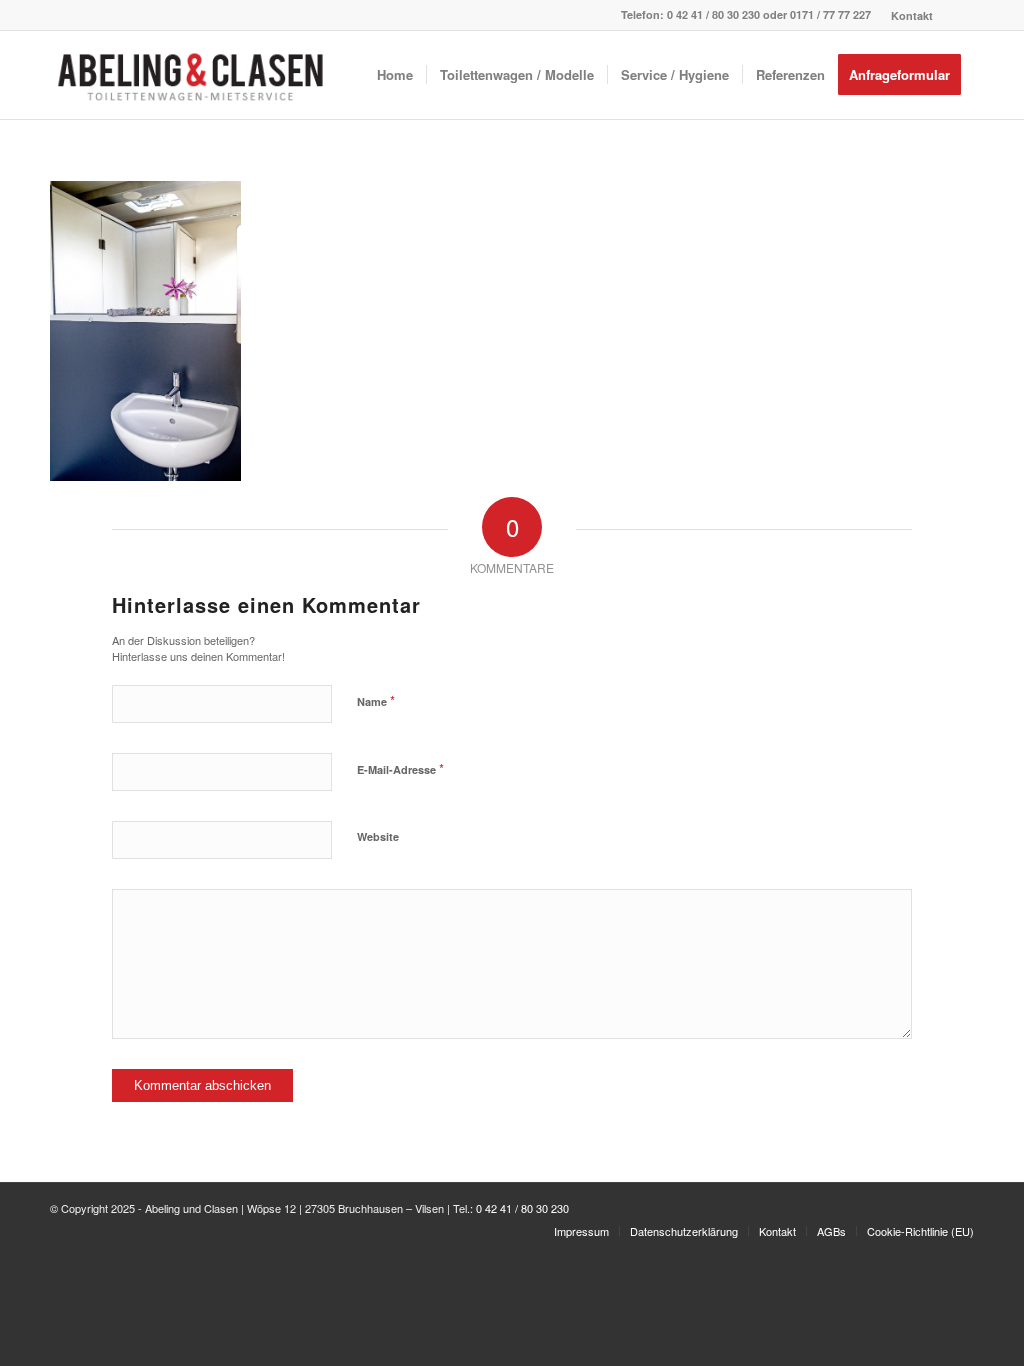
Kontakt (912, 15)
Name (376, 700)
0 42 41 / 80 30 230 (713, 14)
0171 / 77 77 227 (830, 14)
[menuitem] (907, 15)
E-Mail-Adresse (400, 768)
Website (378, 836)
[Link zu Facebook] (959, 15)
